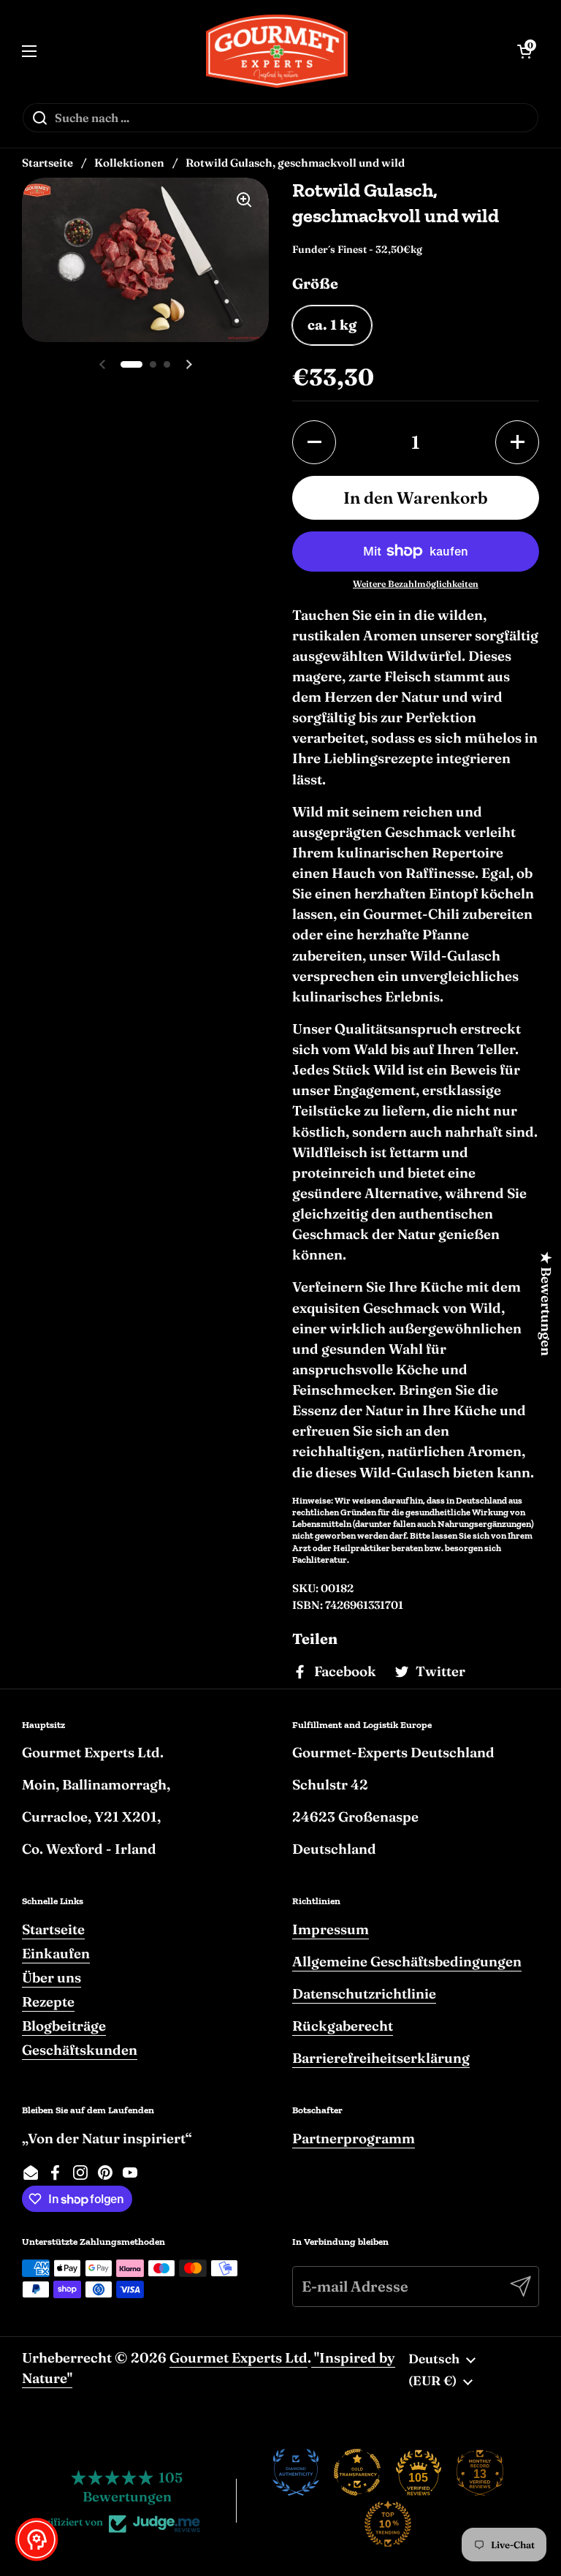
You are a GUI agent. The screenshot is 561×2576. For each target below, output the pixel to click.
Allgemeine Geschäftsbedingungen (407, 1962)
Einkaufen (56, 1954)
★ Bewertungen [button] (546, 1304)
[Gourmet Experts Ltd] (277, 51)
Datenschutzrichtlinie (364, 1994)
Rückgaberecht (343, 2026)
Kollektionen (129, 163)
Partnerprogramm (354, 2139)
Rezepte (48, 2002)
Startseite (47, 163)
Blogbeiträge (64, 2026)
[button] (314, 442)
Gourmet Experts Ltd (238, 2358)
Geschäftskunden (80, 2050)
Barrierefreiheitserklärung (381, 2058)
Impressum (331, 1929)
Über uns (51, 1978)
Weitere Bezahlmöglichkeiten (416, 584)
